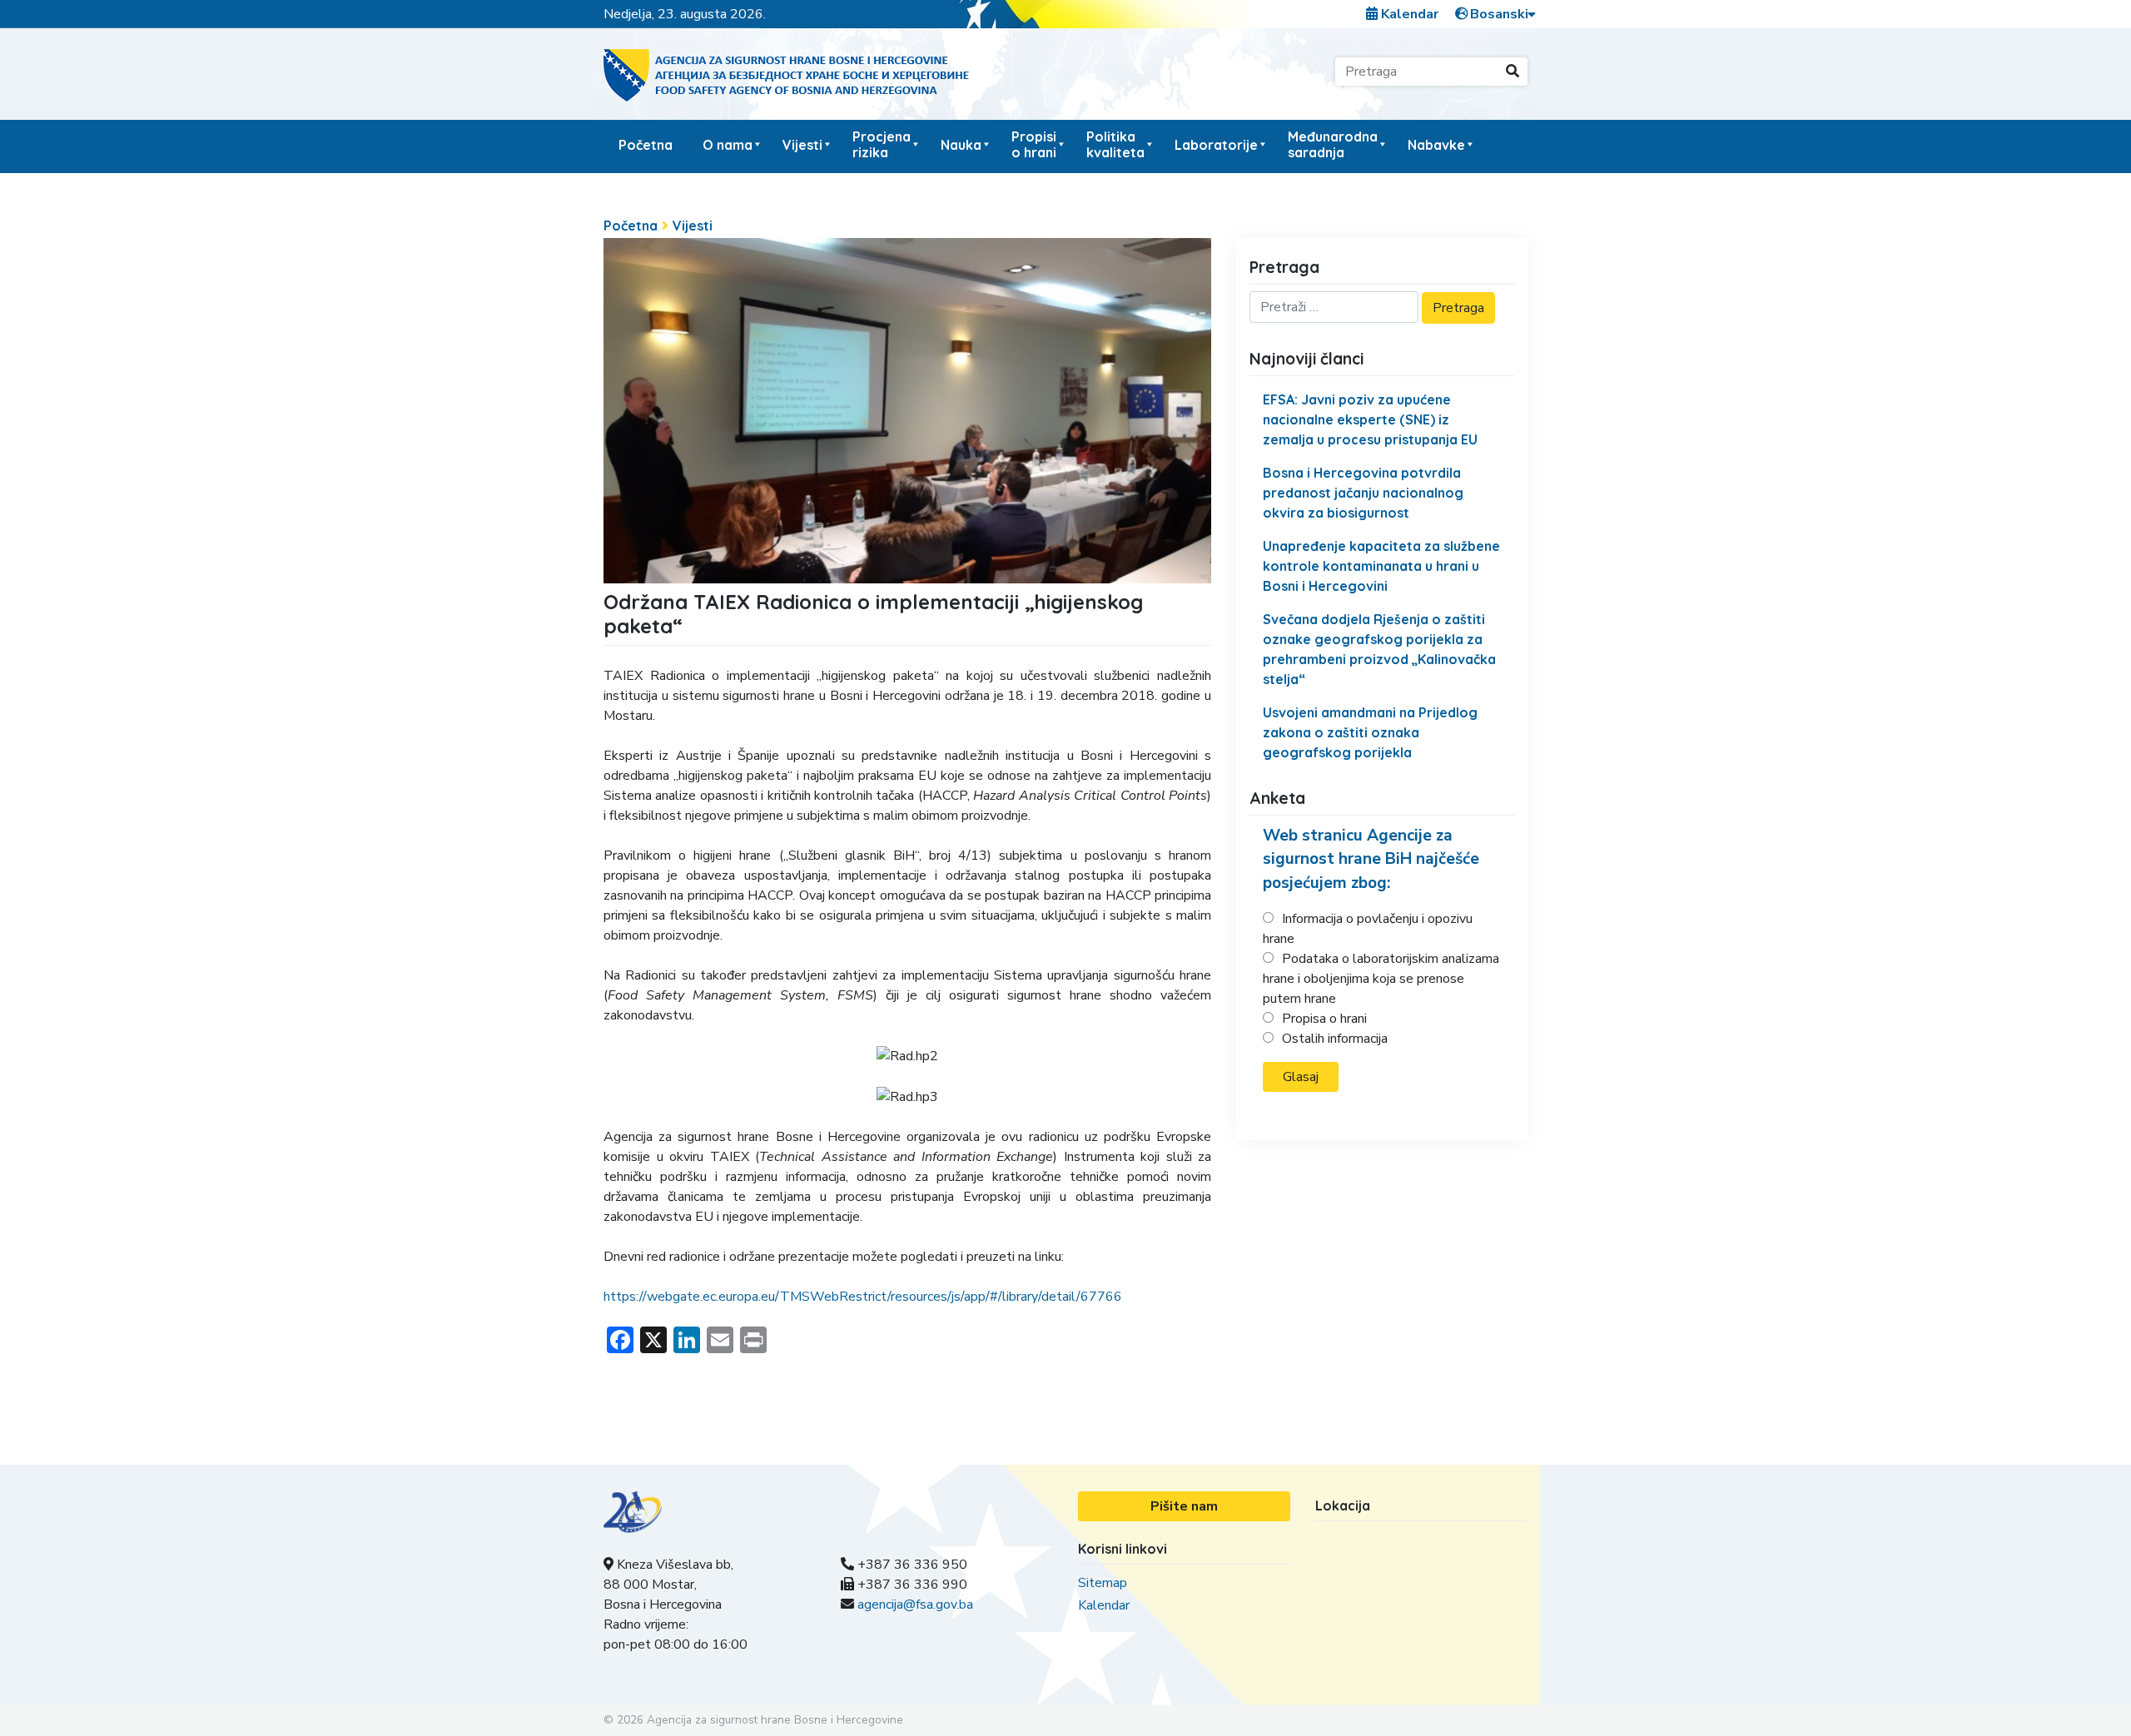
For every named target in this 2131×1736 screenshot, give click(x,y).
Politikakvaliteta (1115, 144)
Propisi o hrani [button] (1034, 144)
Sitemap (1103, 1583)
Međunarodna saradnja (1333, 144)
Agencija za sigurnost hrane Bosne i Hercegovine (775, 1720)
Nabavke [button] (1436, 145)
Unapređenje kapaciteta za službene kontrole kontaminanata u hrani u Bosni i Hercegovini (1381, 566)
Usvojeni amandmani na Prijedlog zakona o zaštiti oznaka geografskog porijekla (1370, 732)
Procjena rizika (882, 144)
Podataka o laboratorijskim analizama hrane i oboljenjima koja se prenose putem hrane (1381, 979)
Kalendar (1408, 14)
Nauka (961, 145)
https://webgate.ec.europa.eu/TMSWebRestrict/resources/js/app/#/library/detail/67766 (863, 1297)
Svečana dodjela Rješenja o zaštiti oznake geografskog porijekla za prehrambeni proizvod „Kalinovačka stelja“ (1379, 649)
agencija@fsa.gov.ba (915, 1605)
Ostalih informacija (1335, 1039)
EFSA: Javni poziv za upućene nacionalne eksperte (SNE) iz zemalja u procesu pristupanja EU (1370, 419)
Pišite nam (1184, 1506)
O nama (728, 145)
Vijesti (802, 145)
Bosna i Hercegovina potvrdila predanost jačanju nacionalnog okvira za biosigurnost (1363, 493)
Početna (646, 145)
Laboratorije (1216, 145)
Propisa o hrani (1324, 1019)
